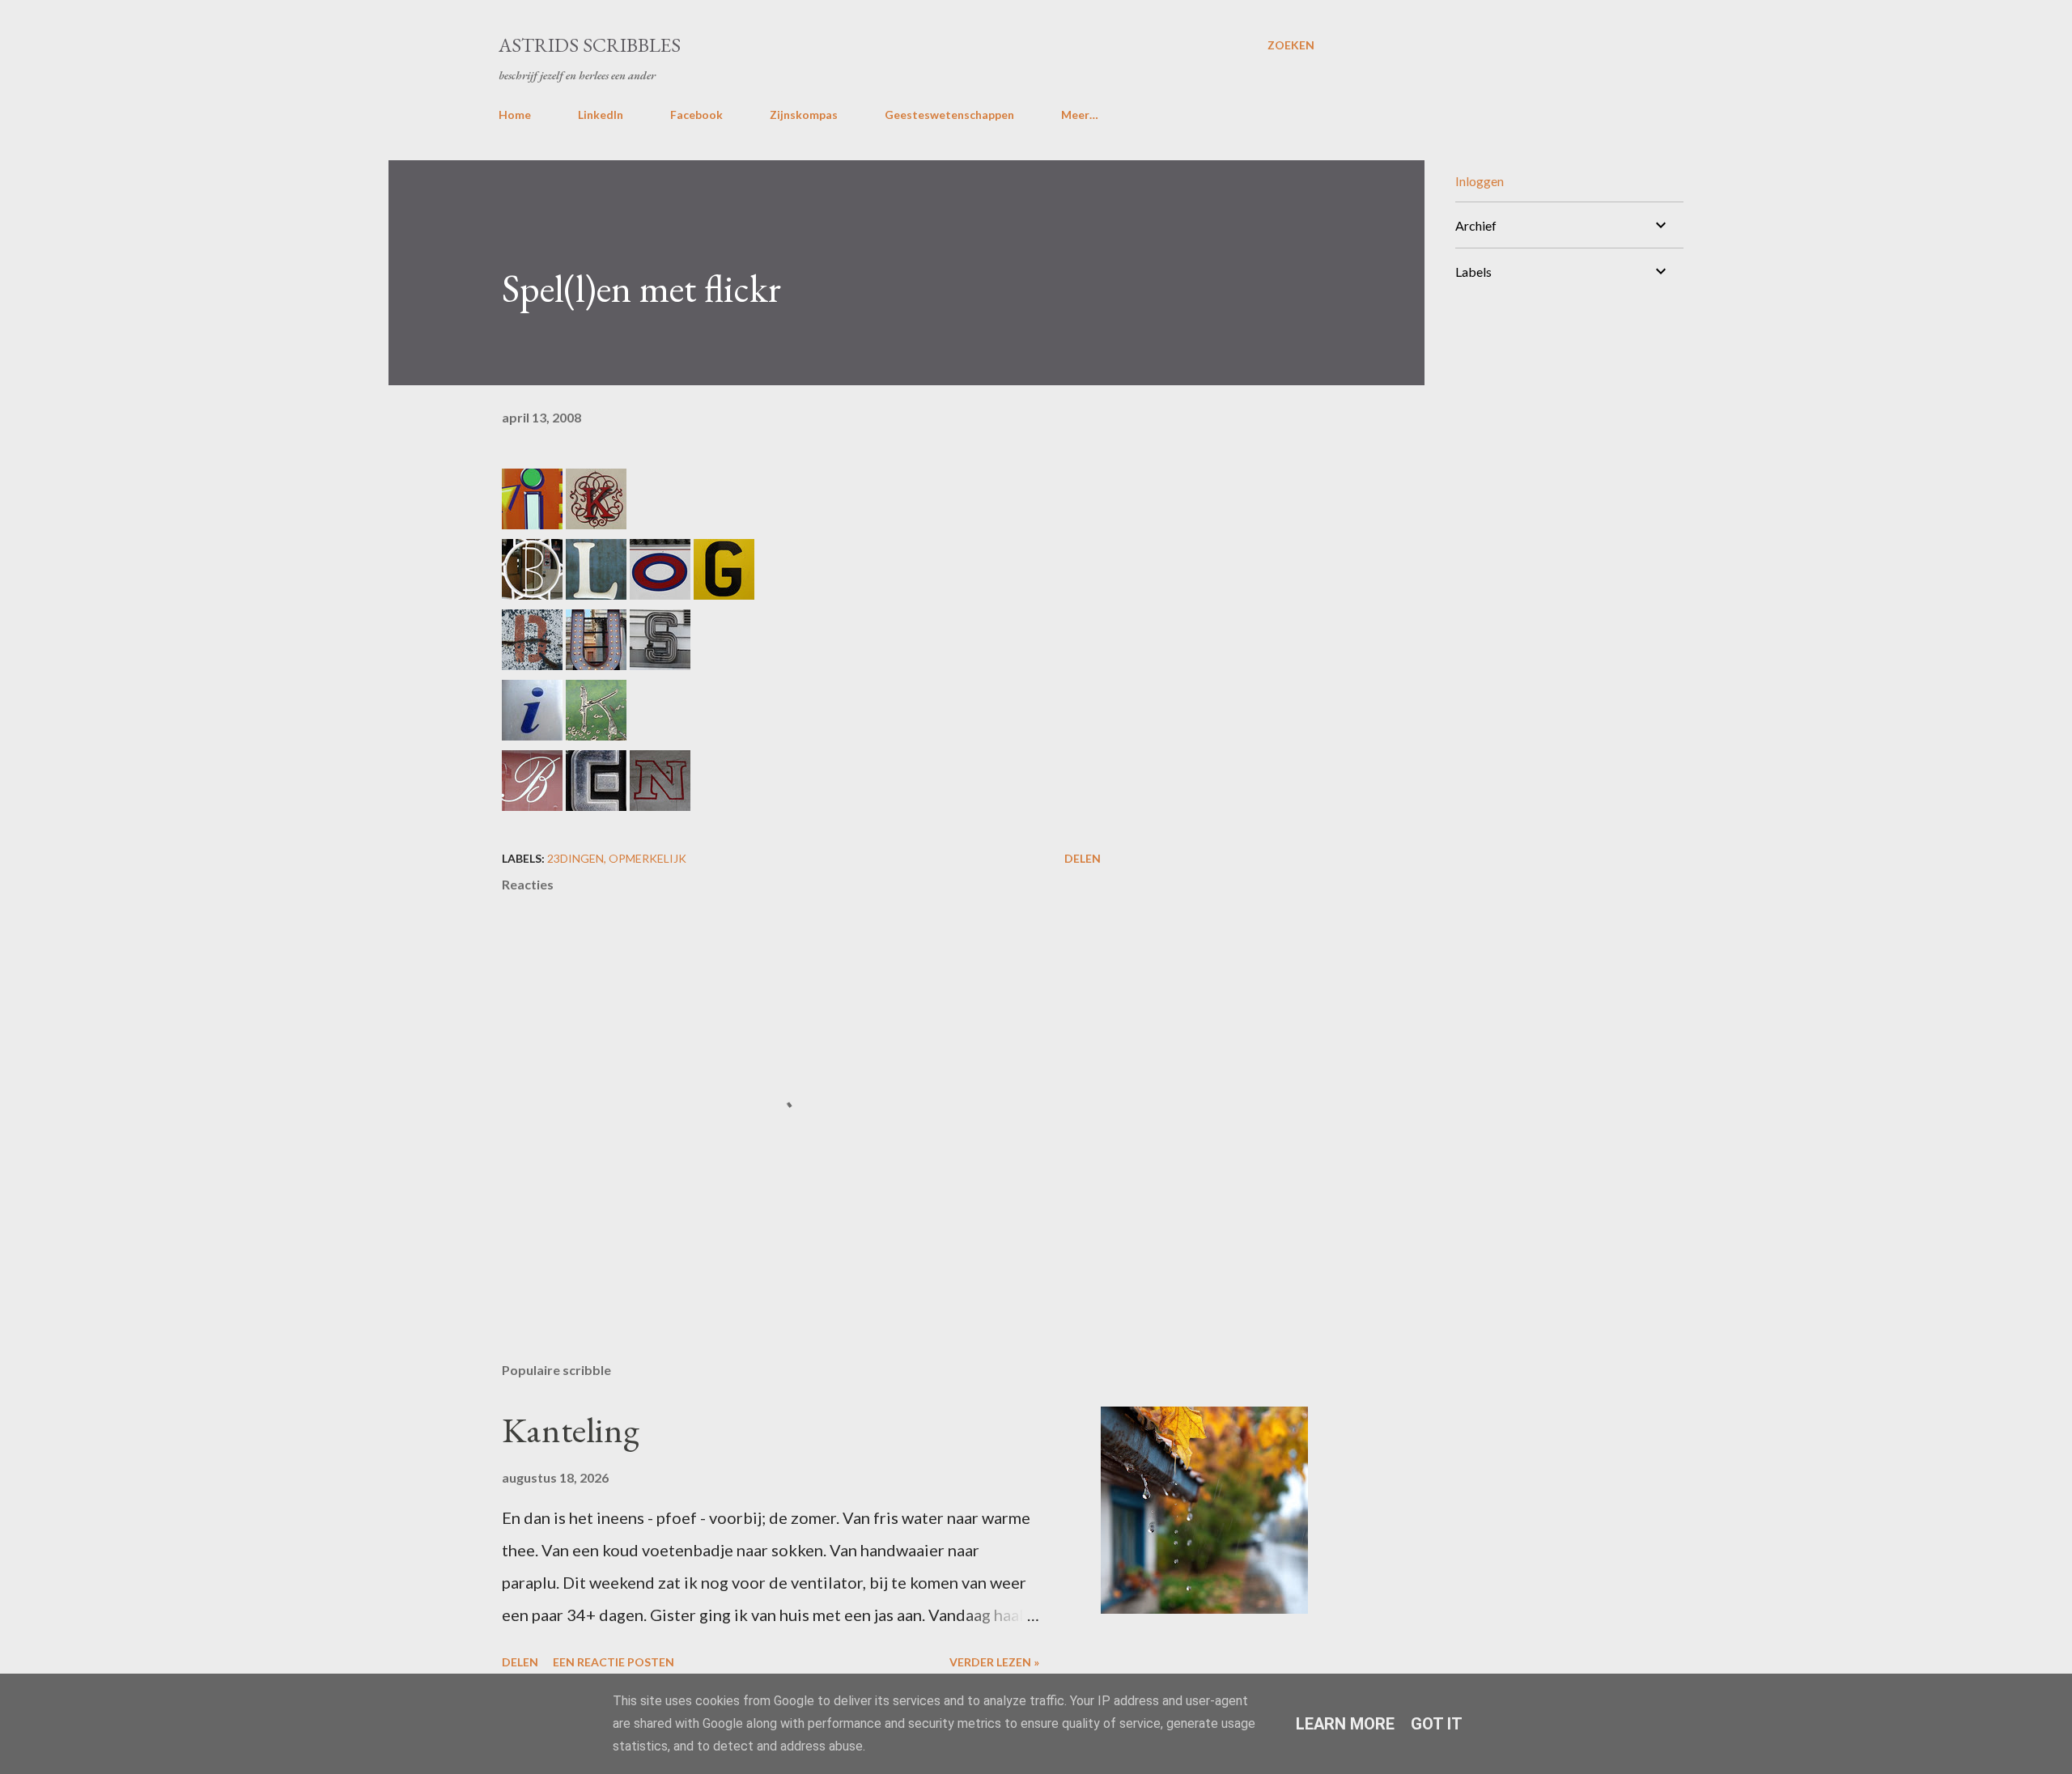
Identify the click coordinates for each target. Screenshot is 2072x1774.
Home (515, 115)
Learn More (1345, 1724)
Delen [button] (1083, 858)
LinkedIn (601, 115)
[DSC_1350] (596, 804)
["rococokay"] (596, 523)
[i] (532, 523)
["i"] (532, 734)
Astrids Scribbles (590, 45)
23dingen (575, 858)
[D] (532, 664)
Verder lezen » (994, 1662)
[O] (660, 593)
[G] (724, 593)
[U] (596, 664)
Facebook (696, 115)
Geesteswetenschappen (949, 115)
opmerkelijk (647, 858)
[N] (660, 804)
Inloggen (1480, 181)
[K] (596, 734)
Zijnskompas (804, 115)
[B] (532, 593)
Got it (1437, 1724)
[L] (596, 593)
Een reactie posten (614, 1662)
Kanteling (571, 1430)
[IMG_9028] (660, 664)
